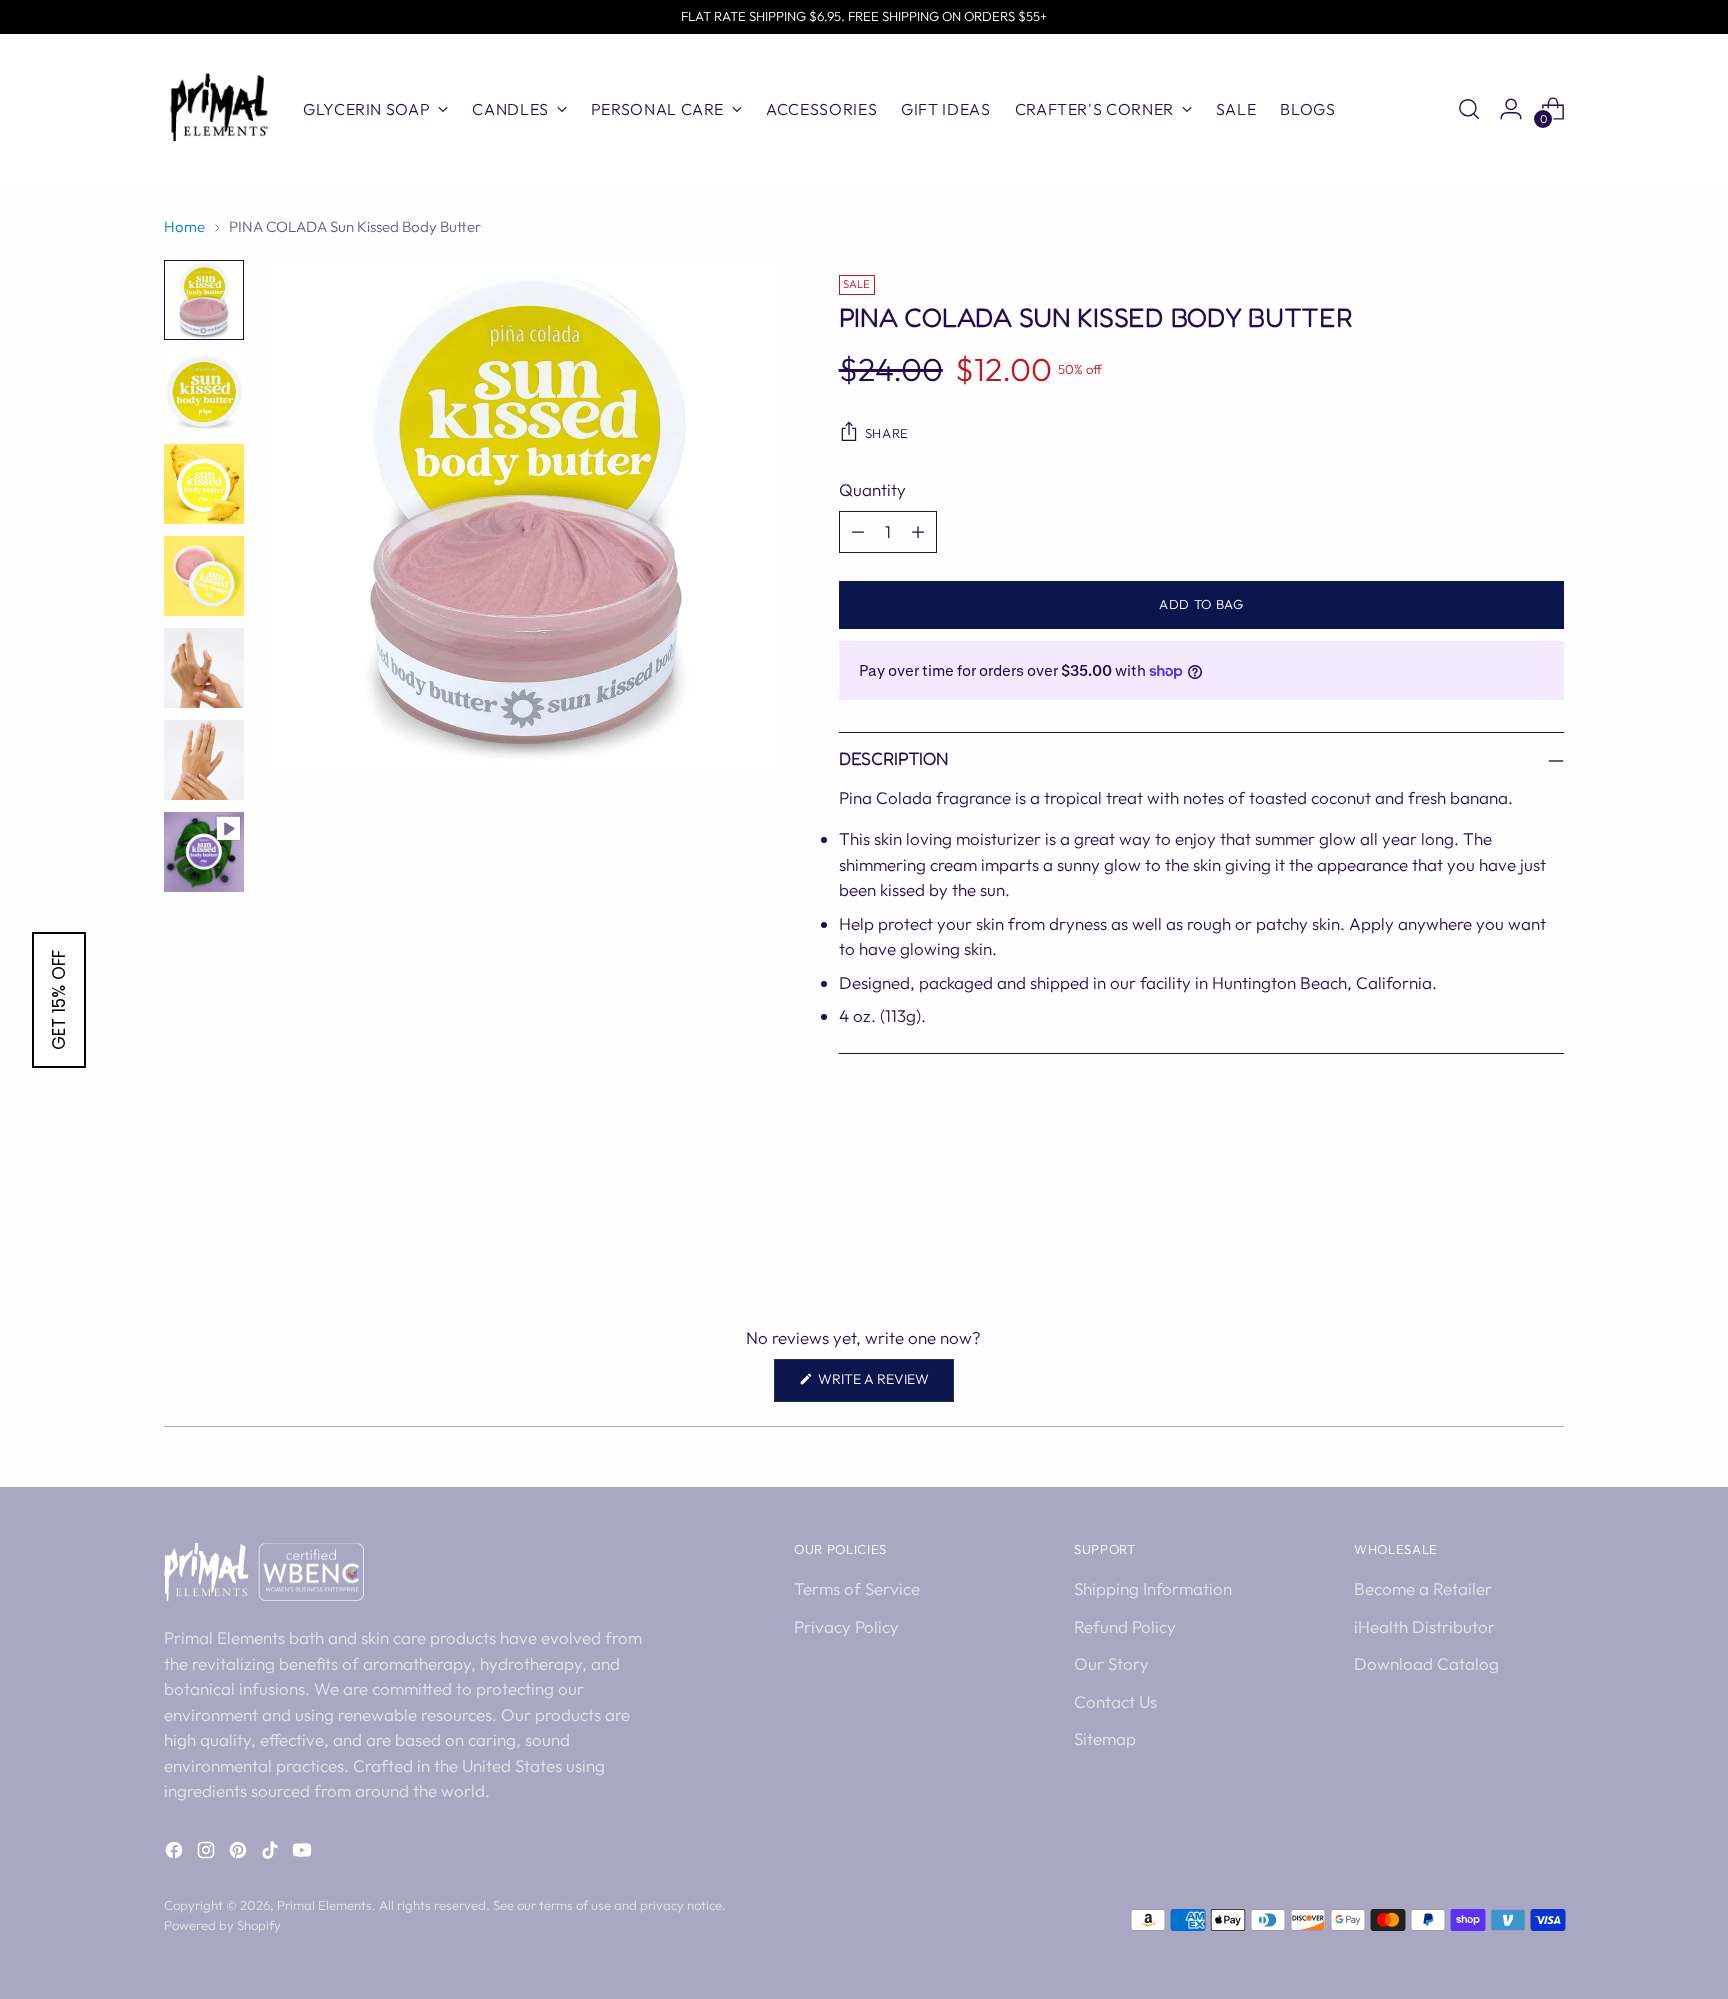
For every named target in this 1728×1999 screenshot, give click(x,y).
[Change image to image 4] (204, 576)
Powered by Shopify (222, 1925)
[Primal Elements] (219, 109)
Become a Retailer (1423, 1588)
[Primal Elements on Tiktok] (272, 1853)
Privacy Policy (846, 1626)
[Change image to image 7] (204, 852)
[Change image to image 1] (204, 300)
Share (887, 433)
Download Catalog (1426, 1663)
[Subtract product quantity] (858, 532)
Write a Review (884, 1385)
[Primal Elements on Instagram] (208, 1853)
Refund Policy (1125, 1626)
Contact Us (1115, 1701)
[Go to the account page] (1511, 109)
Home (184, 226)
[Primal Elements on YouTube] (304, 1853)
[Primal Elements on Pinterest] (240, 1853)
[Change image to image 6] (204, 760)
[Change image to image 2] (204, 392)
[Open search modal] (1469, 109)
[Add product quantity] (918, 532)
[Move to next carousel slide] (1547, 1227)
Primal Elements (324, 1905)
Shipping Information (1153, 1588)
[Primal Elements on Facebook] (176, 1853)
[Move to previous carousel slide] (1501, 1228)
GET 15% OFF (59, 1000)
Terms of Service (857, 1588)
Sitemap (1105, 1738)
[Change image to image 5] (204, 668)
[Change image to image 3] (204, 484)
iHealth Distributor (1424, 1626)
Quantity (872, 489)
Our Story (1111, 1663)
